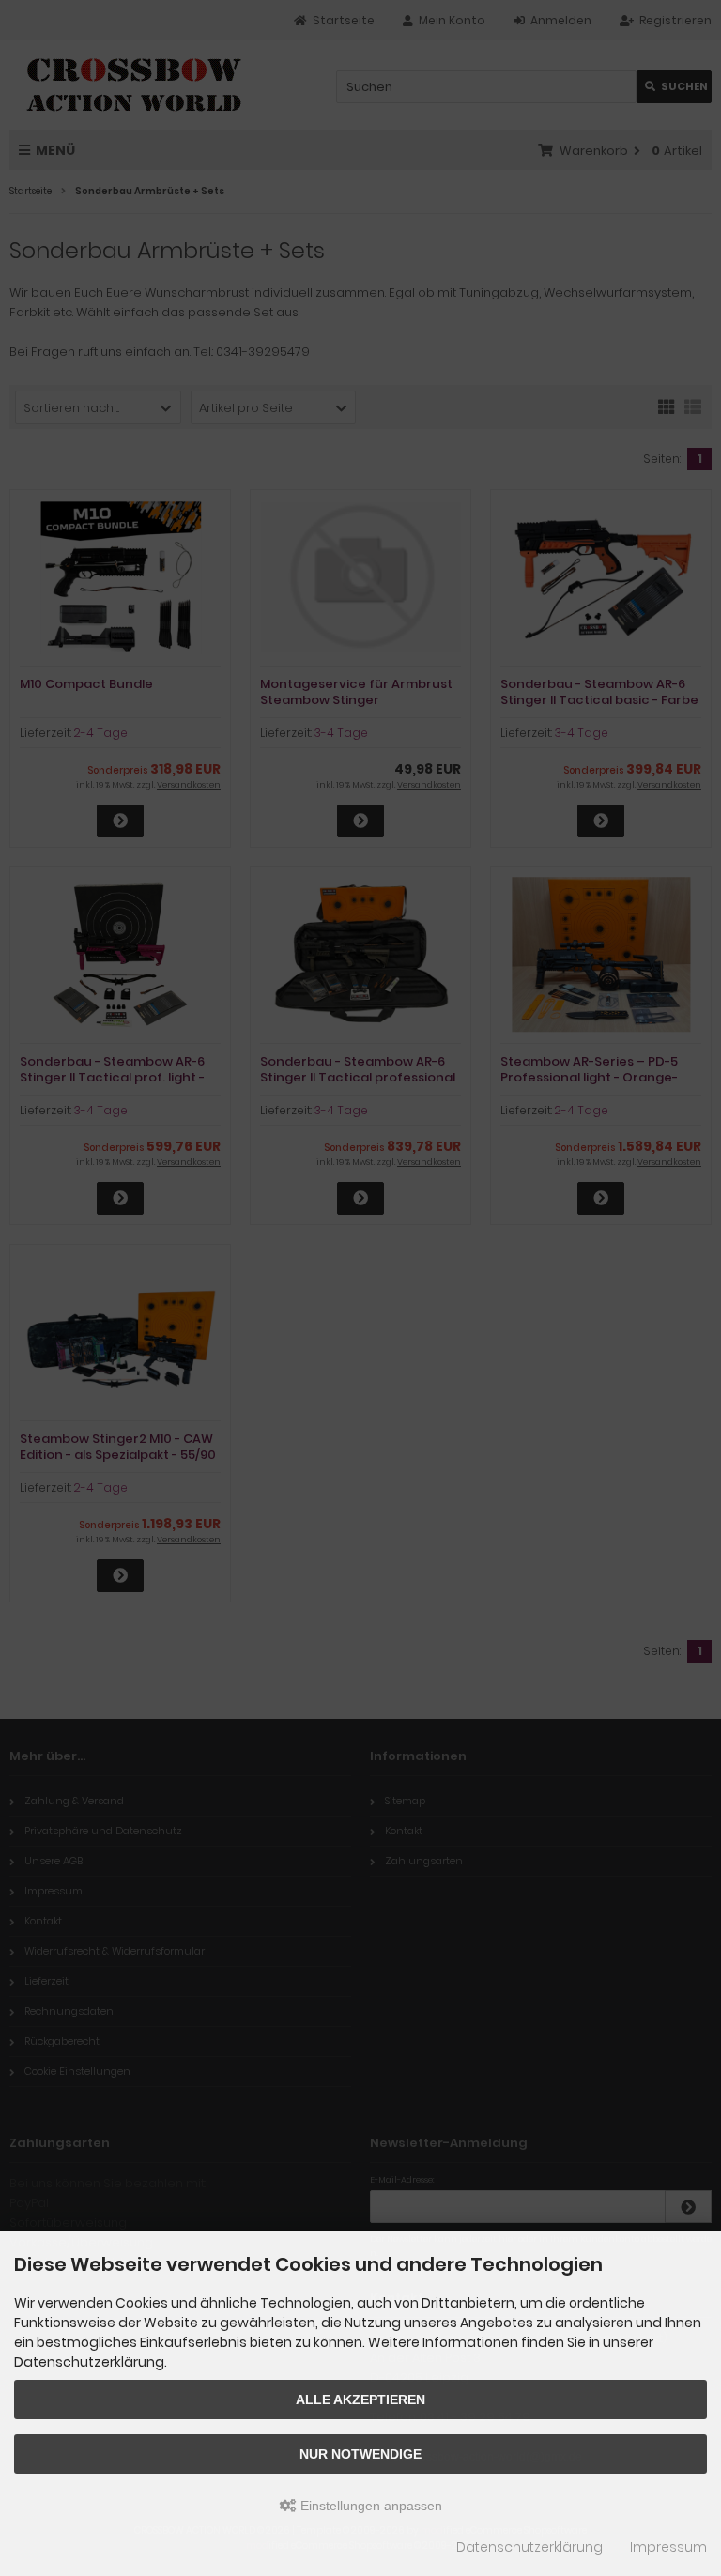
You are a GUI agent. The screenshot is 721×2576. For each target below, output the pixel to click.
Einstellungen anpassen (369, 2506)
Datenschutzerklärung (529, 2547)
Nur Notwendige (360, 2454)
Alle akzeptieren (360, 2400)
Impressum (668, 2547)
